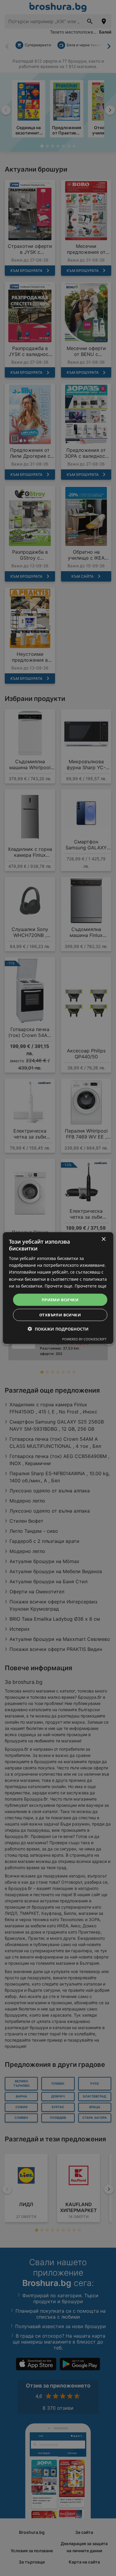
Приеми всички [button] (60, 1299)
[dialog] (58, 1288)
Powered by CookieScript (84, 1339)
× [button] (103, 1239)
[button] (58, 1329)
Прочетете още (91, 1286)
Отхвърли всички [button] (60, 1315)
